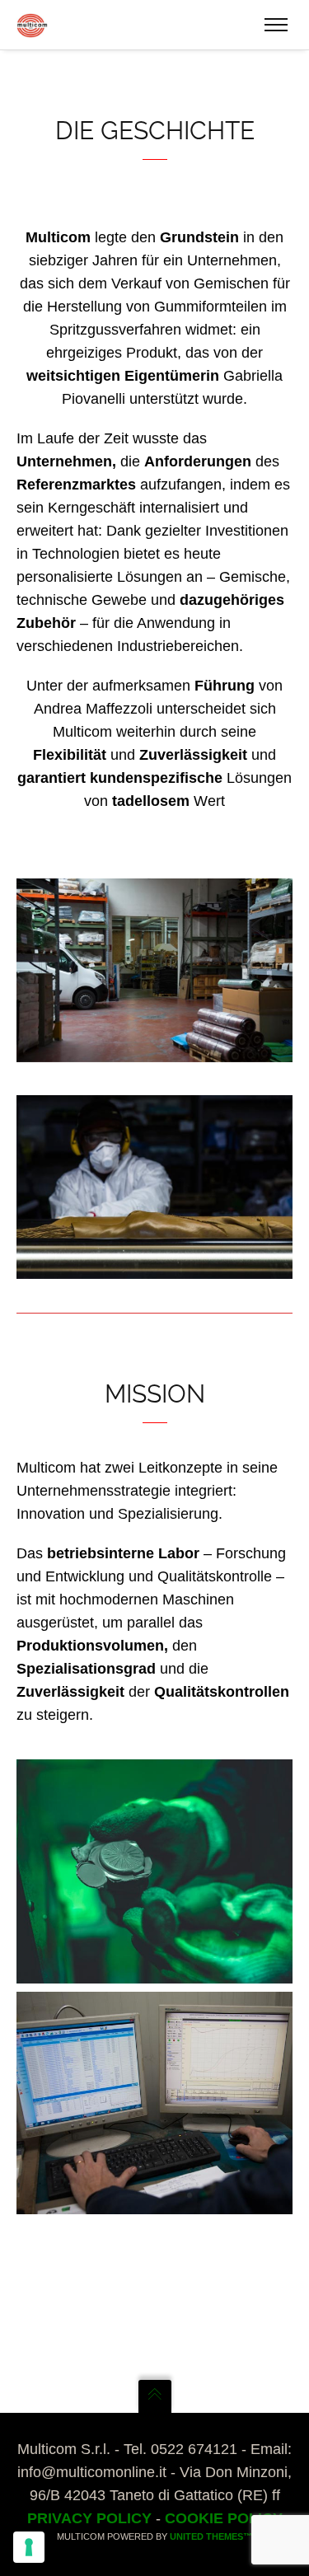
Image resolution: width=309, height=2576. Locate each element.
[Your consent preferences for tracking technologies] (29, 2547)
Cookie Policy (224, 2518)
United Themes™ (211, 2536)
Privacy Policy (89, 2518)
